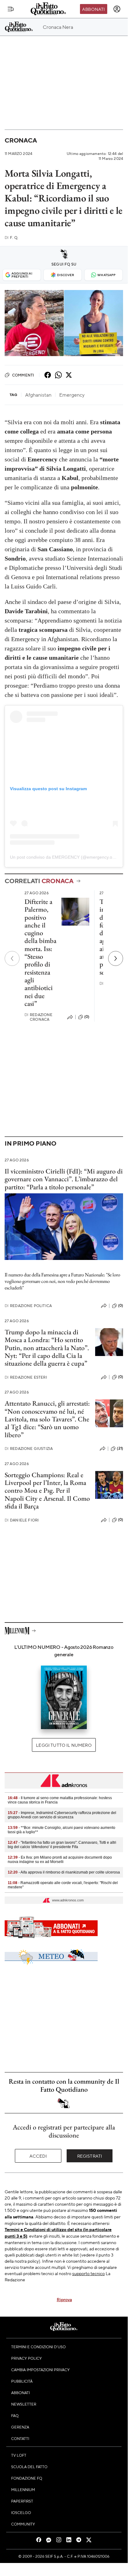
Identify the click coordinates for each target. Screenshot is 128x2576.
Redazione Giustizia (29, 1449)
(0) (87, 1017)
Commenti (23, 375)
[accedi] (117, 9)
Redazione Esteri (26, 1377)
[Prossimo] (116, 958)
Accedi (38, 2156)
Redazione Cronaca (39, 1017)
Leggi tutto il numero (64, 1745)
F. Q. (11, 238)
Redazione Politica (28, 1306)
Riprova (64, 2299)
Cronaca (21, 140)
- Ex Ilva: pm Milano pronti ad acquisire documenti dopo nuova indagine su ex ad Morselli (60, 1860)
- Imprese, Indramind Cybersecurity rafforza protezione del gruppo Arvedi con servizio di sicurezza (62, 1815)
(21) (120, 1448)
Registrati (90, 2156)
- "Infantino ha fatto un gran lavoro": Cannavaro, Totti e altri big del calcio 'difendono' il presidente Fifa (62, 1845)
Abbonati (93, 9)
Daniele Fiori (22, 1520)
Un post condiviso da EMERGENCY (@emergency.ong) (64, 857)
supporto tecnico (88, 2273)
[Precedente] (12, 958)
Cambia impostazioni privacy (40, 2370)
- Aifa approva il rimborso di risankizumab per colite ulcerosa (64, 1872)
